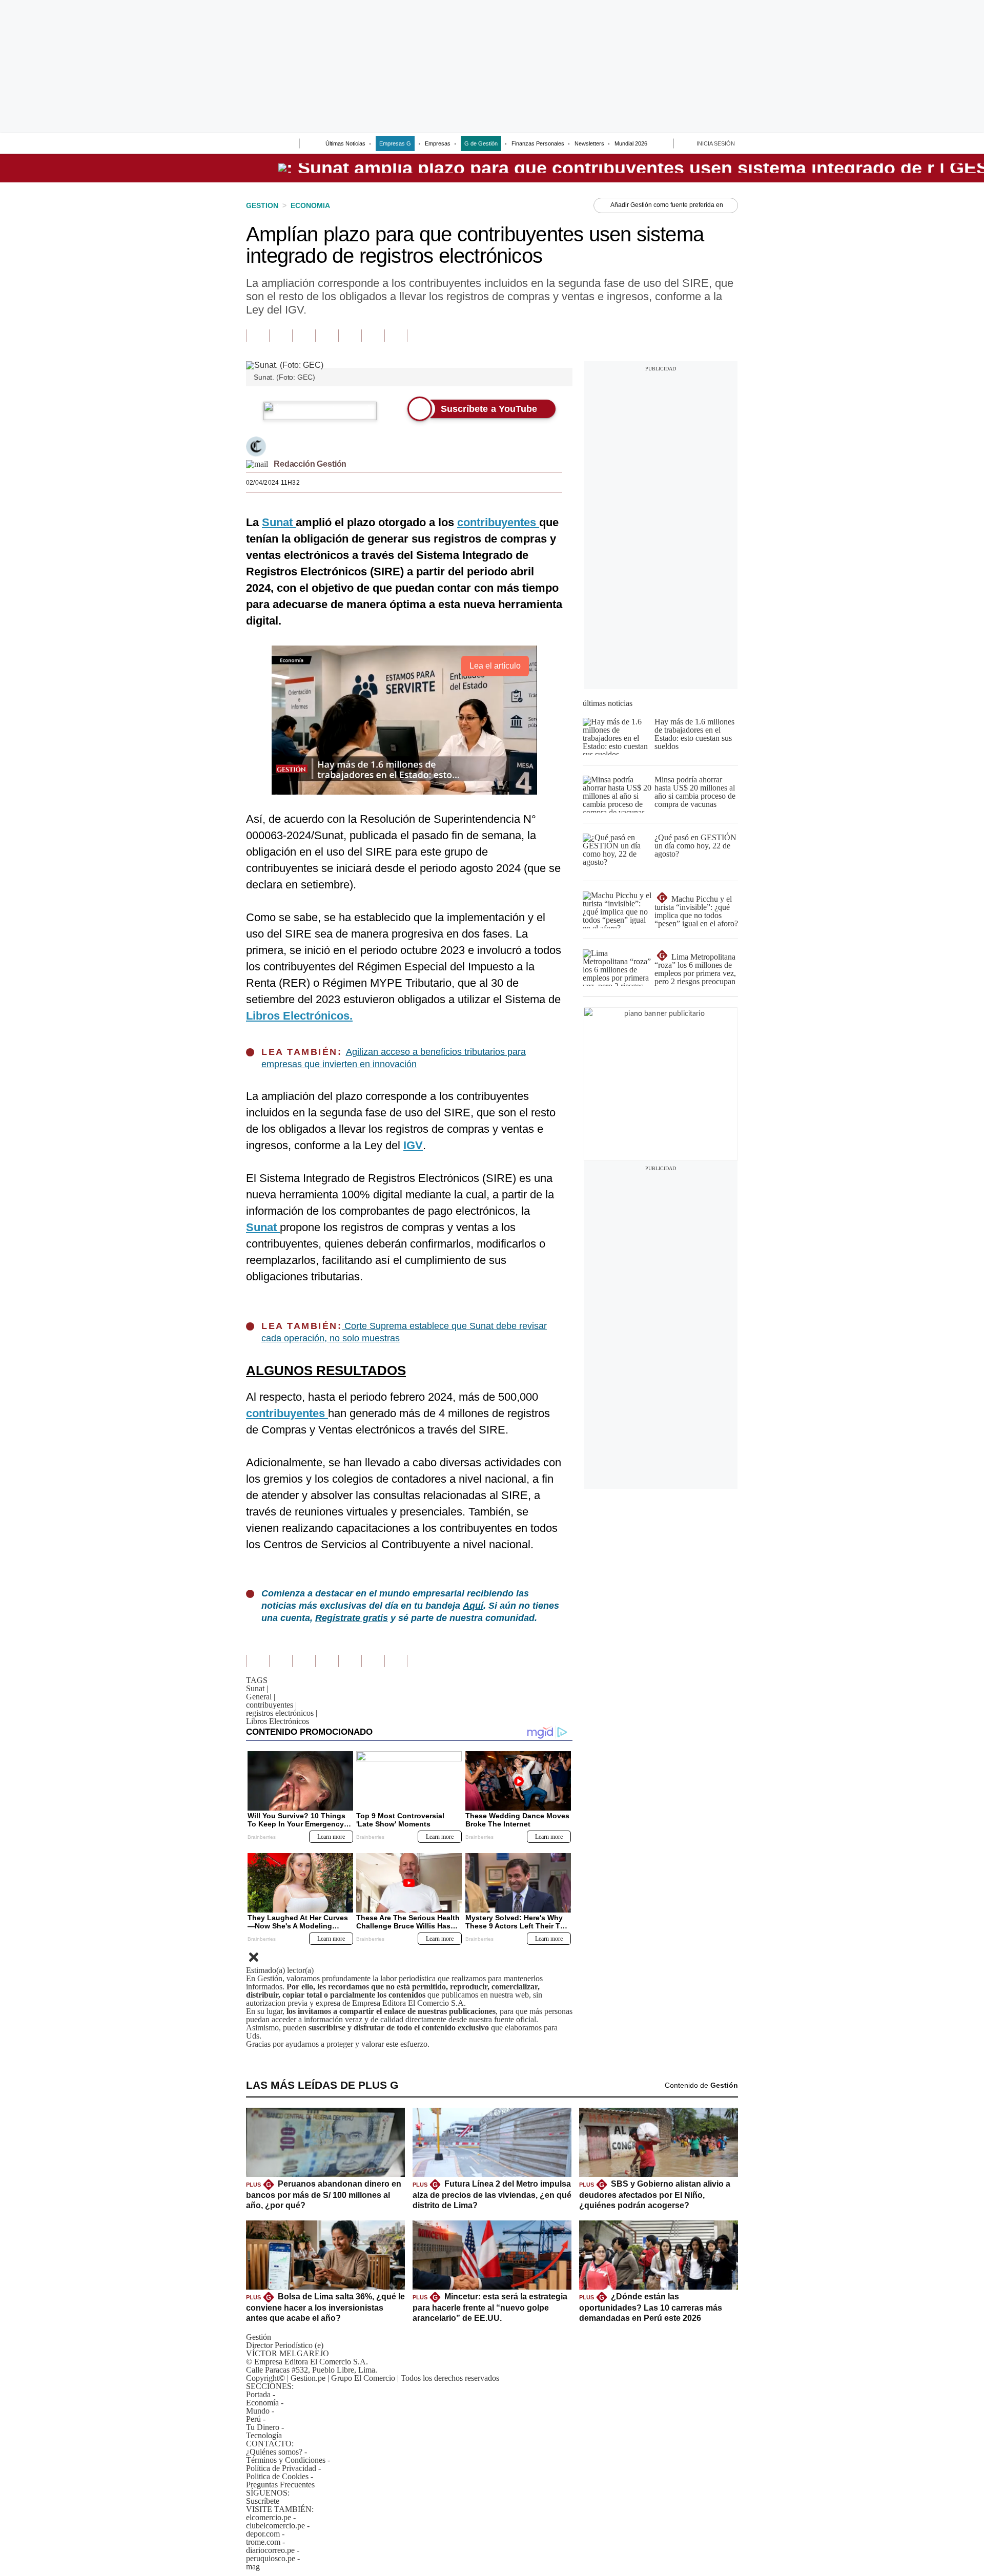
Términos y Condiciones (286, 2460)
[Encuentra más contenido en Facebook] (281, 336)
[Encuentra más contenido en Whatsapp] (350, 336)
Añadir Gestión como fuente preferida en (667, 205)
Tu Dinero (263, 2427)
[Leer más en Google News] (258, 336)
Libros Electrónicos (278, 1721)
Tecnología (264, 2435)
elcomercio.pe (269, 2517)
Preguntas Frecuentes (280, 2485)
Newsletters (589, 143)
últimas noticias (608, 703)
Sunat (257, 1688)
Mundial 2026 (631, 143)
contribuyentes (271, 1705)
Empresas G (395, 143)
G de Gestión (481, 143)
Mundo (258, 2411)
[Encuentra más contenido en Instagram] (396, 336)
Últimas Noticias (345, 143)
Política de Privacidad (281, 2468)
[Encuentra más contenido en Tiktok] (373, 336)
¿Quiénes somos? (274, 2452)
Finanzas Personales (538, 143)
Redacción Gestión (310, 464)
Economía (262, 2403)
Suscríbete (263, 2501)
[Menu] (253, 144)
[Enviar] (273, 144)
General (261, 1697)
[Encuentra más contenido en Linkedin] (327, 336)
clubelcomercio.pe (275, 2526)
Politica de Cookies (277, 2476)
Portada (258, 2394)
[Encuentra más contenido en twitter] (304, 336)
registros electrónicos (282, 1713)
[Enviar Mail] (257, 464)
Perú (253, 2419)
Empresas (438, 143)
